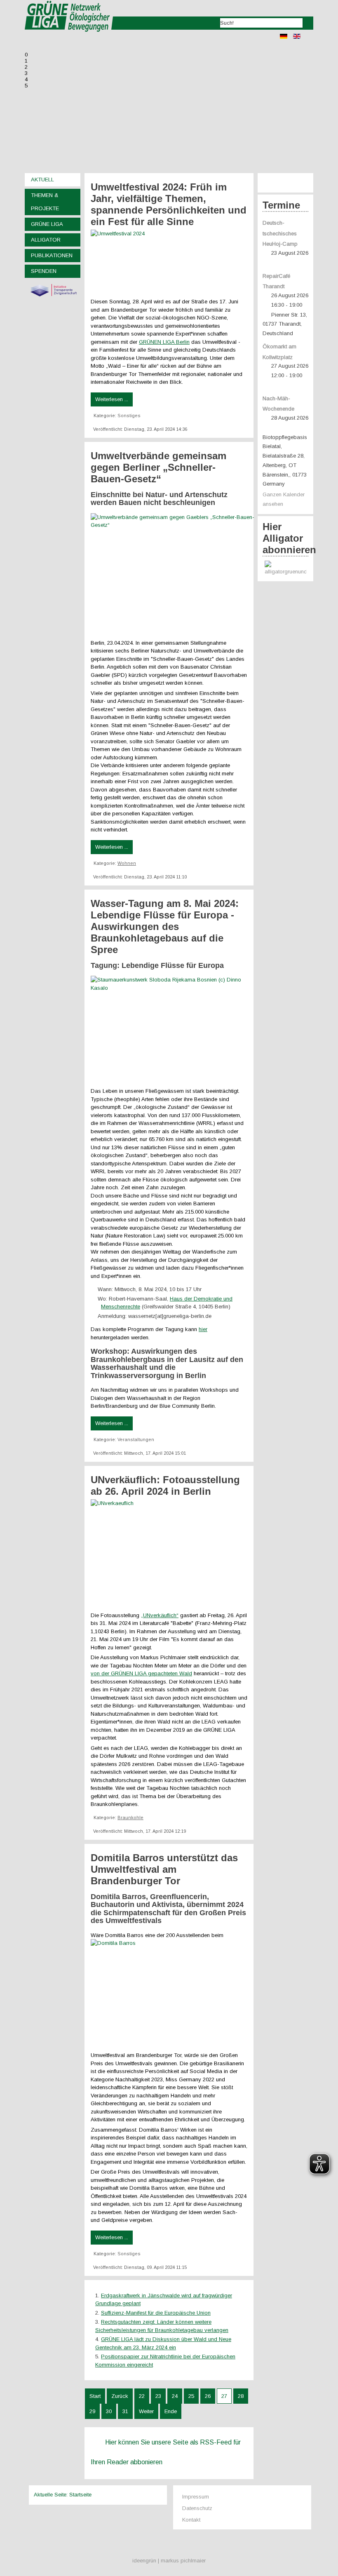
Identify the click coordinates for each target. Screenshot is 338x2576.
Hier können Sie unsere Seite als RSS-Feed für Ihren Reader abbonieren (166, 2452)
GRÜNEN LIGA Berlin (164, 342)
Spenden (44, 271)
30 (109, 2411)
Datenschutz (197, 2508)
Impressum (196, 2497)
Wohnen (127, 863)
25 (191, 2396)
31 (125, 2411)
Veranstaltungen (136, 1439)
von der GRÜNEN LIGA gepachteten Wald (141, 1673)
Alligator (46, 240)
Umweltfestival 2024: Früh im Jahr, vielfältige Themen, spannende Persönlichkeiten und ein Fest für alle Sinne (169, 204)
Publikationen (52, 255)
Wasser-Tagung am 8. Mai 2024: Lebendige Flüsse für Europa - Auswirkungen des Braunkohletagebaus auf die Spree (165, 926)
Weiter (146, 2411)
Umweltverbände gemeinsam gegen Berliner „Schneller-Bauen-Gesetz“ (158, 467)
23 (158, 2396)
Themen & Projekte (45, 202)
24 (175, 2396)
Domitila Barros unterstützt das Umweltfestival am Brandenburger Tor (164, 1869)
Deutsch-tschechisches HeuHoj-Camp (280, 234)
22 (142, 2396)
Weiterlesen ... (112, 399)
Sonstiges (129, 416)
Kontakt (191, 2520)
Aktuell (42, 180)
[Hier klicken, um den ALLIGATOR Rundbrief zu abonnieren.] (285, 569)
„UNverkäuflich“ (160, 1615)
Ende (171, 2411)
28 (241, 2396)
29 (92, 2411)
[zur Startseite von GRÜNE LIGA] (69, 37)
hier (203, 1329)
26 (208, 2396)
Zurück (120, 2396)
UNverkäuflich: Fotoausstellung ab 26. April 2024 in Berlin (165, 1485)
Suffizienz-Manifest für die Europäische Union (156, 2313)
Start (95, 2396)
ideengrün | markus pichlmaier (169, 2561)
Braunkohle (130, 1818)
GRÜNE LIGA (47, 224)
